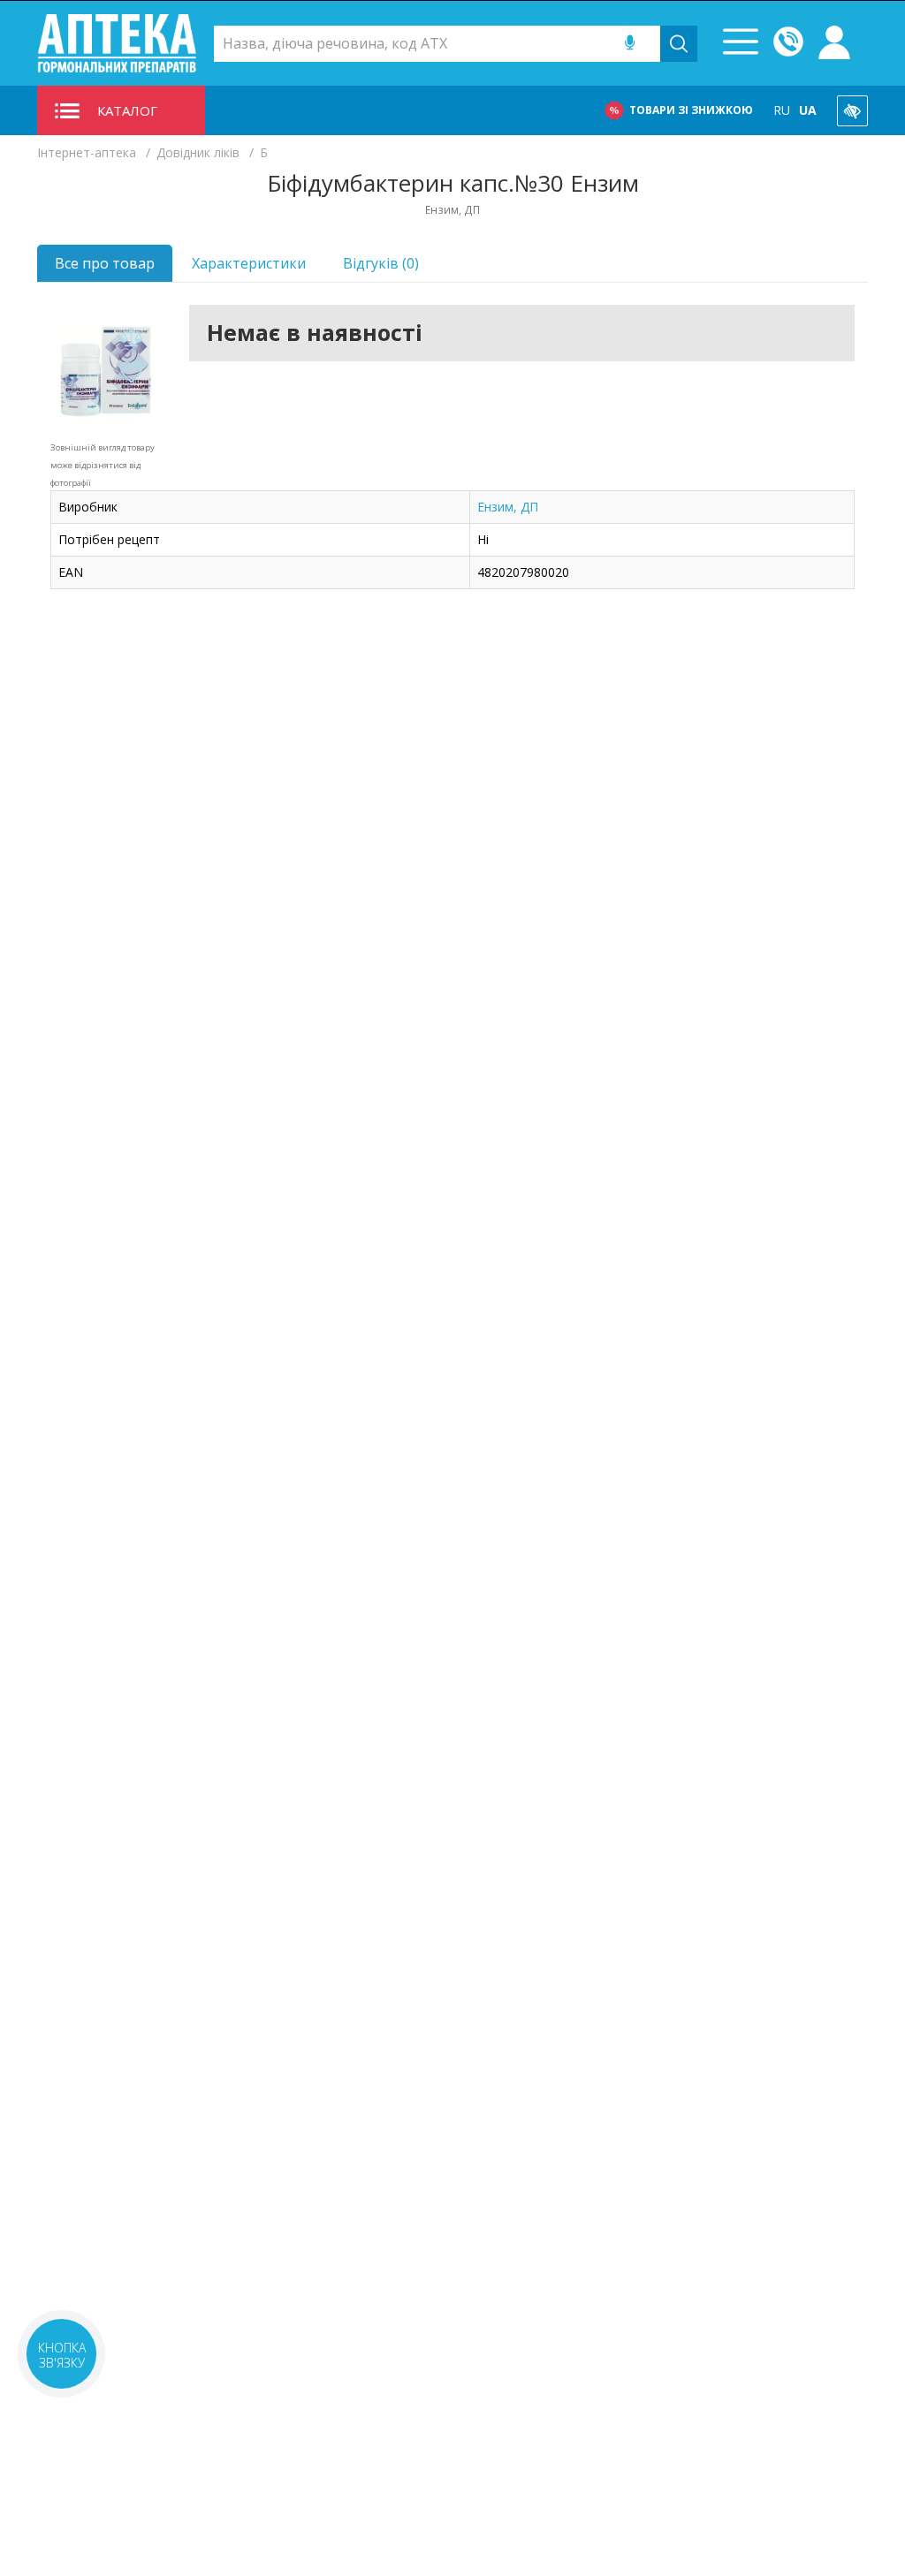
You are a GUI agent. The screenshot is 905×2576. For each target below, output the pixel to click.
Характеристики (249, 263)
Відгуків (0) (381, 263)
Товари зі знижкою (691, 110)
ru (782, 110)
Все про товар (105, 263)
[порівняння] (132, 338)
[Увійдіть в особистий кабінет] (834, 43)
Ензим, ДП (508, 507)
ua (808, 110)
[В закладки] (132, 373)
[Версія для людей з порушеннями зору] (852, 111)
